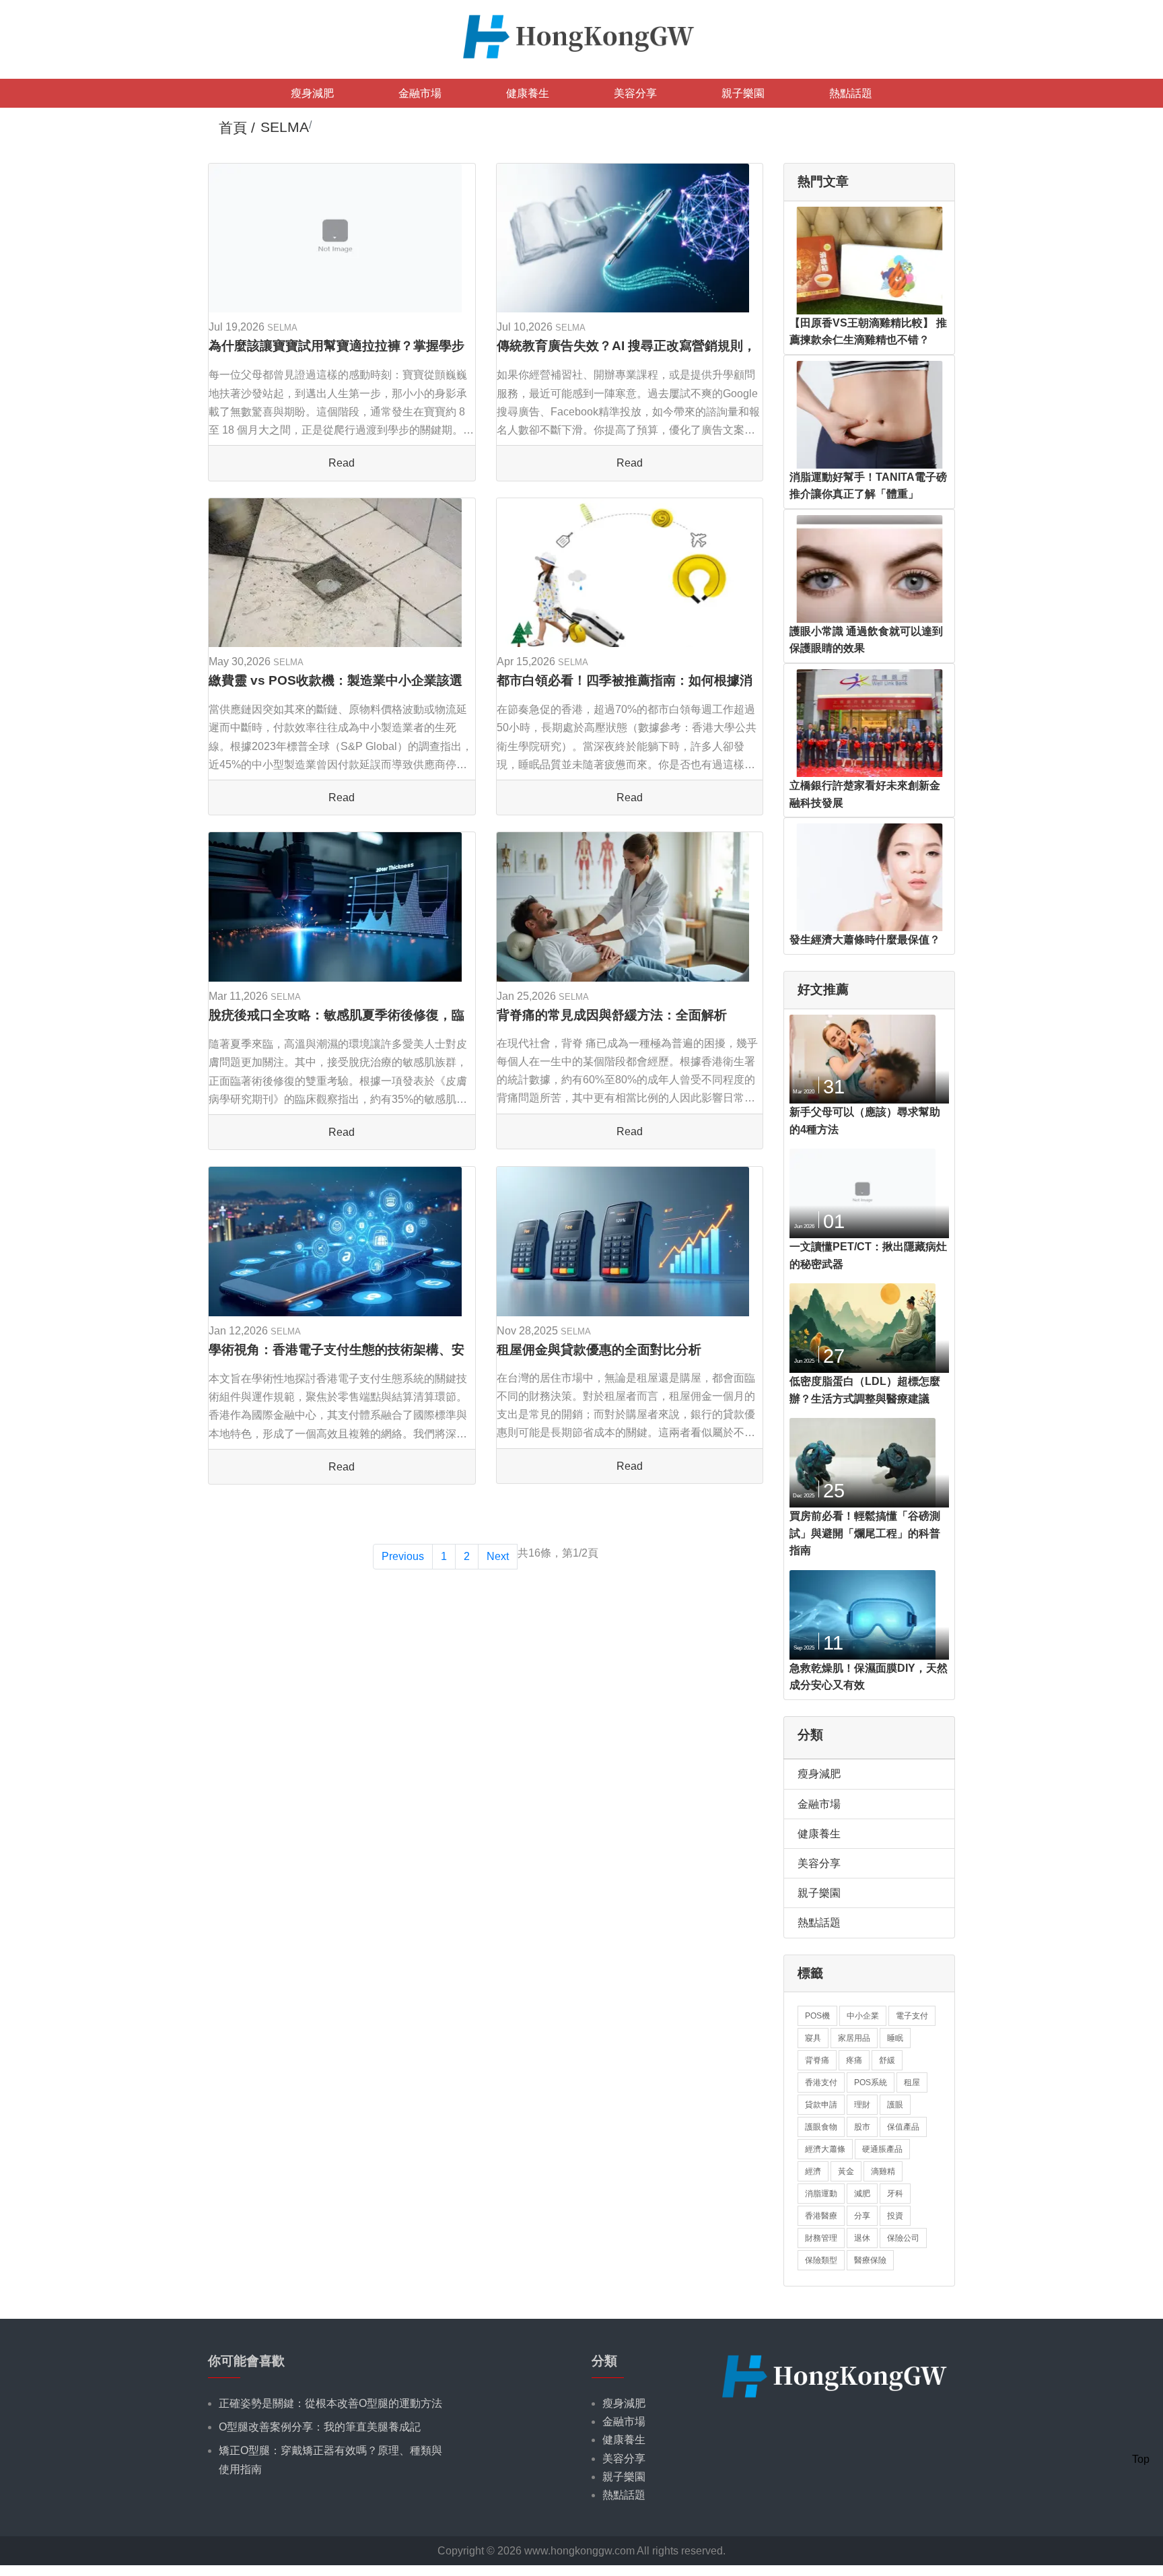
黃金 (846, 2171)
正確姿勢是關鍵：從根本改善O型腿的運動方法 (330, 2403)
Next (498, 1556)
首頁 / (237, 128)
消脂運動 (821, 2194)
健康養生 (528, 93)
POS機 (817, 2016)
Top (1141, 2459)
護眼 (895, 2105)
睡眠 (895, 2038)
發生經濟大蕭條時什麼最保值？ (865, 940)
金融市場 (420, 93)
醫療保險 (870, 2260)
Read (342, 463)
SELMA (282, 328)
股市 (862, 2127)
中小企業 (863, 2016)
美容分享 (635, 93)
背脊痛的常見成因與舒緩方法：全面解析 (612, 1015)
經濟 (813, 2171)
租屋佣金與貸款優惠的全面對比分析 (599, 1350)
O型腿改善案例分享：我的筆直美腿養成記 (320, 2427)
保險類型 (821, 2260)
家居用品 (854, 2038)
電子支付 (912, 2016)
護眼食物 (821, 2127)
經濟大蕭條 (825, 2149)
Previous (403, 1556)
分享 (862, 2216)
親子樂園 (743, 93)
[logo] (581, 35)
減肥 (862, 2194)
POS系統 (871, 2082)
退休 (862, 2238)
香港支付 (821, 2082)
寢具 (813, 2038)
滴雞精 (883, 2171)
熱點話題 (851, 93)
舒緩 (887, 2060)
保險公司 (903, 2238)
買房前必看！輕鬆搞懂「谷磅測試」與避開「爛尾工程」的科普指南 (865, 1533)
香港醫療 (821, 2216)
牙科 (895, 2194)
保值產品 (903, 2127)
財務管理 (821, 2238)
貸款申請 (821, 2105)
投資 (895, 2216)
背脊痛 (817, 2060)
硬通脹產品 (882, 2149)
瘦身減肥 (312, 93)
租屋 (912, 2082)
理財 (862, 2105)
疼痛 (854, 2060)
